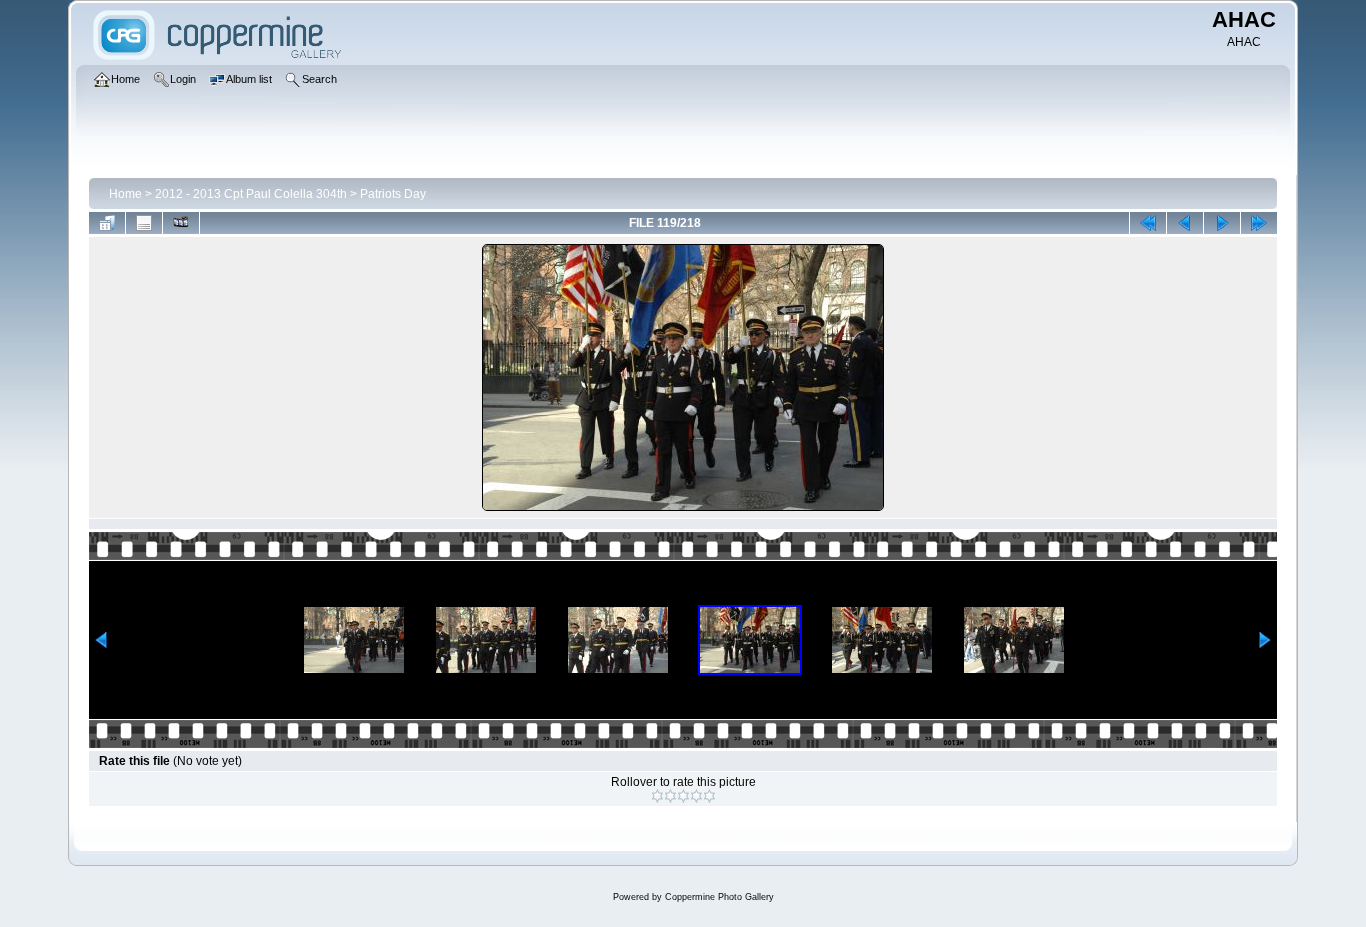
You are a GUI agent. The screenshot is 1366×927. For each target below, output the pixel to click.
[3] (683, 796)
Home (125, 194)
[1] (657, 796)
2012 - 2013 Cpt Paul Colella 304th (251, 194)
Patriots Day (393, 194)
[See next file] (1222, 223)
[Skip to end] (1259, 223)
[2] (670, 796)
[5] (709, 796)
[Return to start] (1148, 223)
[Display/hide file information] (144, 223)
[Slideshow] (181, 223)
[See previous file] (1185, 223)
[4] (696, 796)
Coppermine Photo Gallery (719, 897)
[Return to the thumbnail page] (107, 223)
